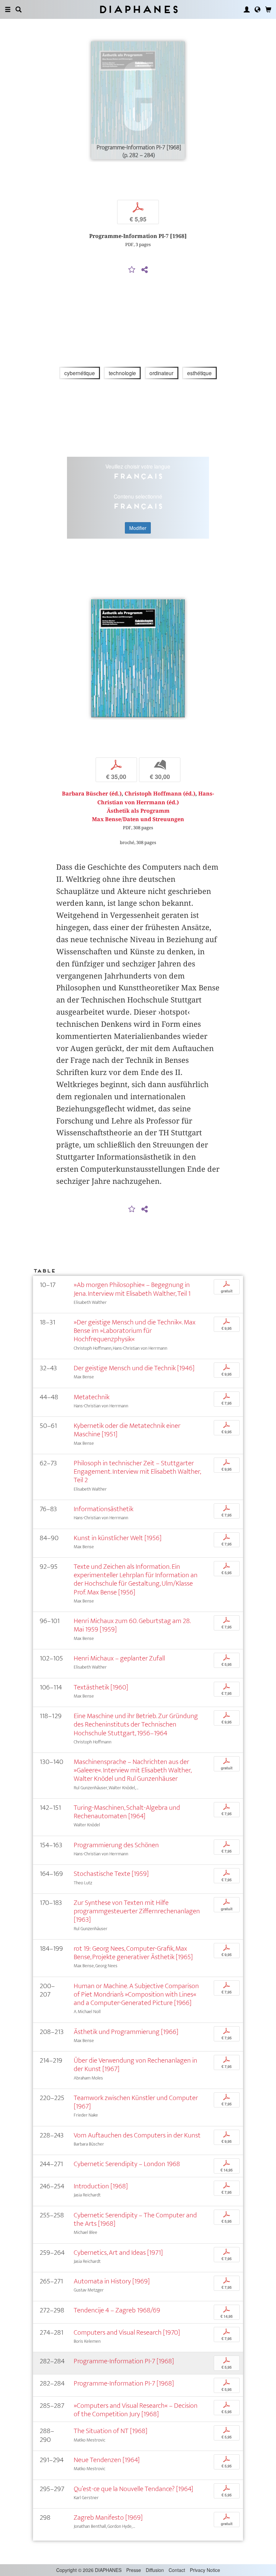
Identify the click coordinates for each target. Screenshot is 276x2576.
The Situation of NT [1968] (111, 2431)
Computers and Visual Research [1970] (127, 2332)
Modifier (138, 528)
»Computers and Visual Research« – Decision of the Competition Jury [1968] (136, 2410)
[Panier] (268, 9)
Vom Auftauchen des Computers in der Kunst (137, 2135)
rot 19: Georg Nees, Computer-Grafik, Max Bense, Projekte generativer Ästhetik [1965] (133, 1953)
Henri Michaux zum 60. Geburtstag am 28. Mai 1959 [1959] (132, 1625)
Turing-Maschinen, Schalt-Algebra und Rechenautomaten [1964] (127, 1812)
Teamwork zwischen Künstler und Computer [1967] (136, 2102)
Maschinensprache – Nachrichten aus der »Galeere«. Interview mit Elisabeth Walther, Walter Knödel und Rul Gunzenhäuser (132, 1770)
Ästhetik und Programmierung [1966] (126, 2032)
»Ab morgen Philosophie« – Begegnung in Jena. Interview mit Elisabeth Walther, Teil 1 (132, 1289)
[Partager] (144, 270)
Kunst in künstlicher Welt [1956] (118, 1538)
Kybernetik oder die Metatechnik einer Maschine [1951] (127, 1430)
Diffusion (155, 2570)
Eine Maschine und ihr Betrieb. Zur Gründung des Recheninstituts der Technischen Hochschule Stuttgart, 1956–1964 (136, 1724)
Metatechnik (92, 1397)
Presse (134, 2570)
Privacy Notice (205, 2570)
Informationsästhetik (103, 1509)
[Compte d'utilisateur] (247, 9)
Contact (177, 2570)
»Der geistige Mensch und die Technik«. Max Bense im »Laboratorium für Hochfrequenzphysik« (135, 1331)
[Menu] (8, 9)
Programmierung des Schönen (116, 1845)
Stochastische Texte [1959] (111, 1874)
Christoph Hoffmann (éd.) (160, 794)
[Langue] (257, 9)
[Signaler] (132, 270)
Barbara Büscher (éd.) (92, 794)
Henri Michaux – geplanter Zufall (119, 1658)
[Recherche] (19, 9)
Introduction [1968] (101, 2186)
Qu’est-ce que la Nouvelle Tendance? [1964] (133, 2489)
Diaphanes (138, 9)
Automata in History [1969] (112, 2281)
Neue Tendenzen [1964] (107, 2460)
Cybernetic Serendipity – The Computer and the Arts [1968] (135, 2219)
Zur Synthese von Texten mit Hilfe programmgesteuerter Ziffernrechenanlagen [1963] (137, 1911)
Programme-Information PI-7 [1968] (124, 2361)
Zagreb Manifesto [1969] (108, 2518)
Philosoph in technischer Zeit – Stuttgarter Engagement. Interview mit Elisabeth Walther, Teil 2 (137, 1472)
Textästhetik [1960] (101, 1687)
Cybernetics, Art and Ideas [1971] (118, 2253)
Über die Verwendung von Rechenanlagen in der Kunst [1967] (135, 2065)
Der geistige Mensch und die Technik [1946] (134, 1368)
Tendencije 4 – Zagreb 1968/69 (117, 2310)
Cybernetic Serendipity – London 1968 (127, 2164)
